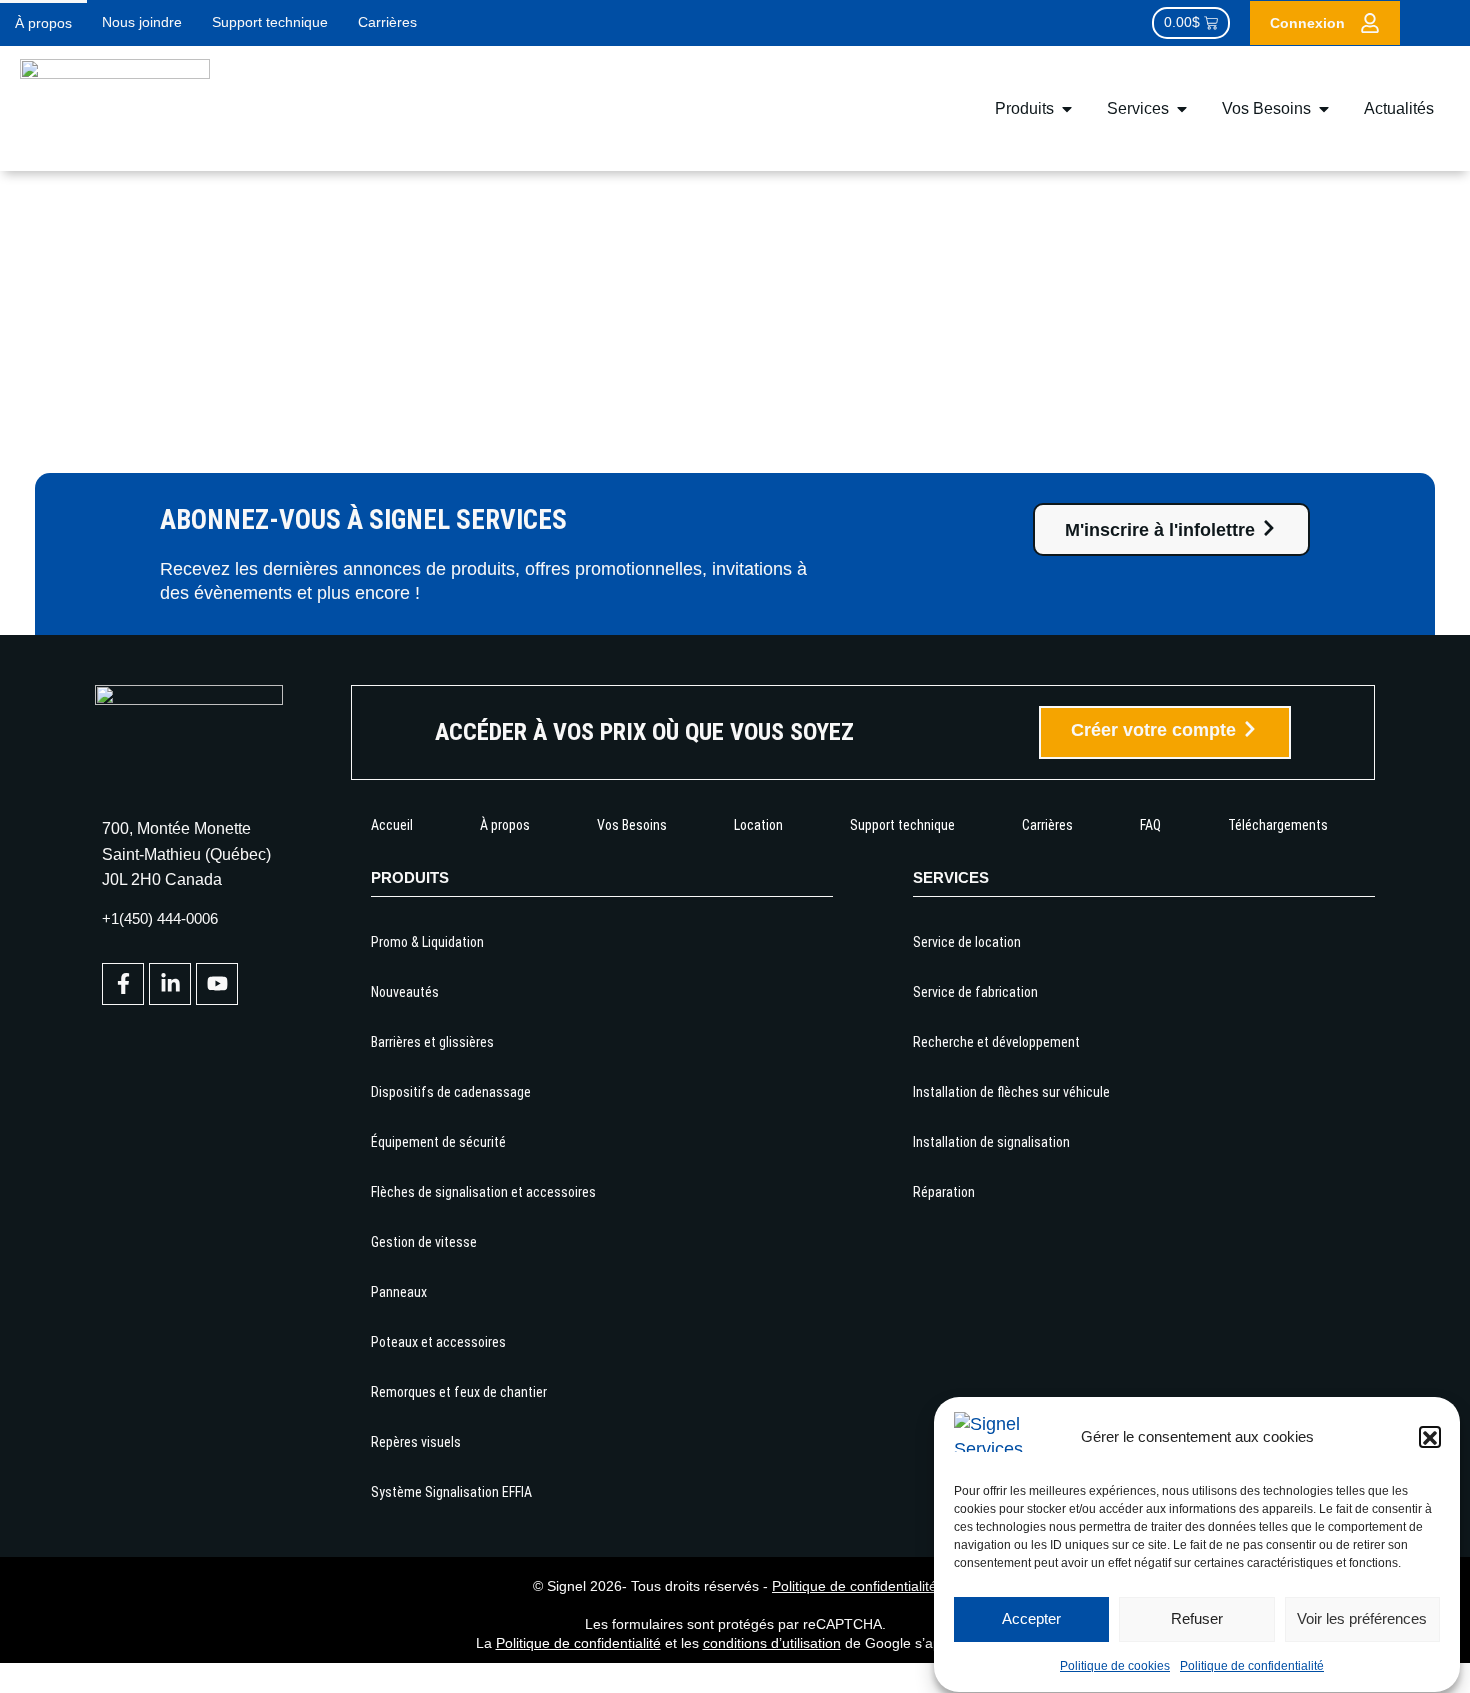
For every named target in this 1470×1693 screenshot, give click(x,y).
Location (758, 825)
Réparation (944, 1192)
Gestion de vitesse (424, 1242)
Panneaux (399, 1292)
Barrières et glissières (432, 1042)
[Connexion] (1370, 23)
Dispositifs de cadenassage (451, 1092)
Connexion (1307, 23)
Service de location (967, 942)
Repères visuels (416, 1442)
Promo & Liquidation (427, 942)
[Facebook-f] (123, 984)
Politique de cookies (1115, 1667)
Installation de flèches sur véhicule (1011, 1092)
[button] (1430, 1438)
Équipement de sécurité (438, 1142)
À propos (43, 23)
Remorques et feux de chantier (459, 1392)
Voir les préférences (1362, 1619)
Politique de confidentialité (1252, 1667)
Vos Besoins (632, 825)
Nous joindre (142, 22)
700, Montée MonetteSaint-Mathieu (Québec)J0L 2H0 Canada (186, 853)
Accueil (392, 825)
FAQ (1150, 825)
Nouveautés (405, 992)
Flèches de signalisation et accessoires (483, 1192)
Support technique (270, 22)
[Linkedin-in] (170, 984)
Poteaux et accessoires (438, 1342)
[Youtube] (217, 984)
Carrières (387, 22)
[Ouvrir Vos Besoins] (1324, 109)
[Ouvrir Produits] (1067, 109)
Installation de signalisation (991, 1142)
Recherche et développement (996, 1042)
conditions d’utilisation (772, 1643)
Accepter (1031, 1619)
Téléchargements (1278, 825)
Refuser (1197, 1619)
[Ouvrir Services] (1182, 109)
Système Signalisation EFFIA (451, 1492)
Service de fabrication (975, 992)
